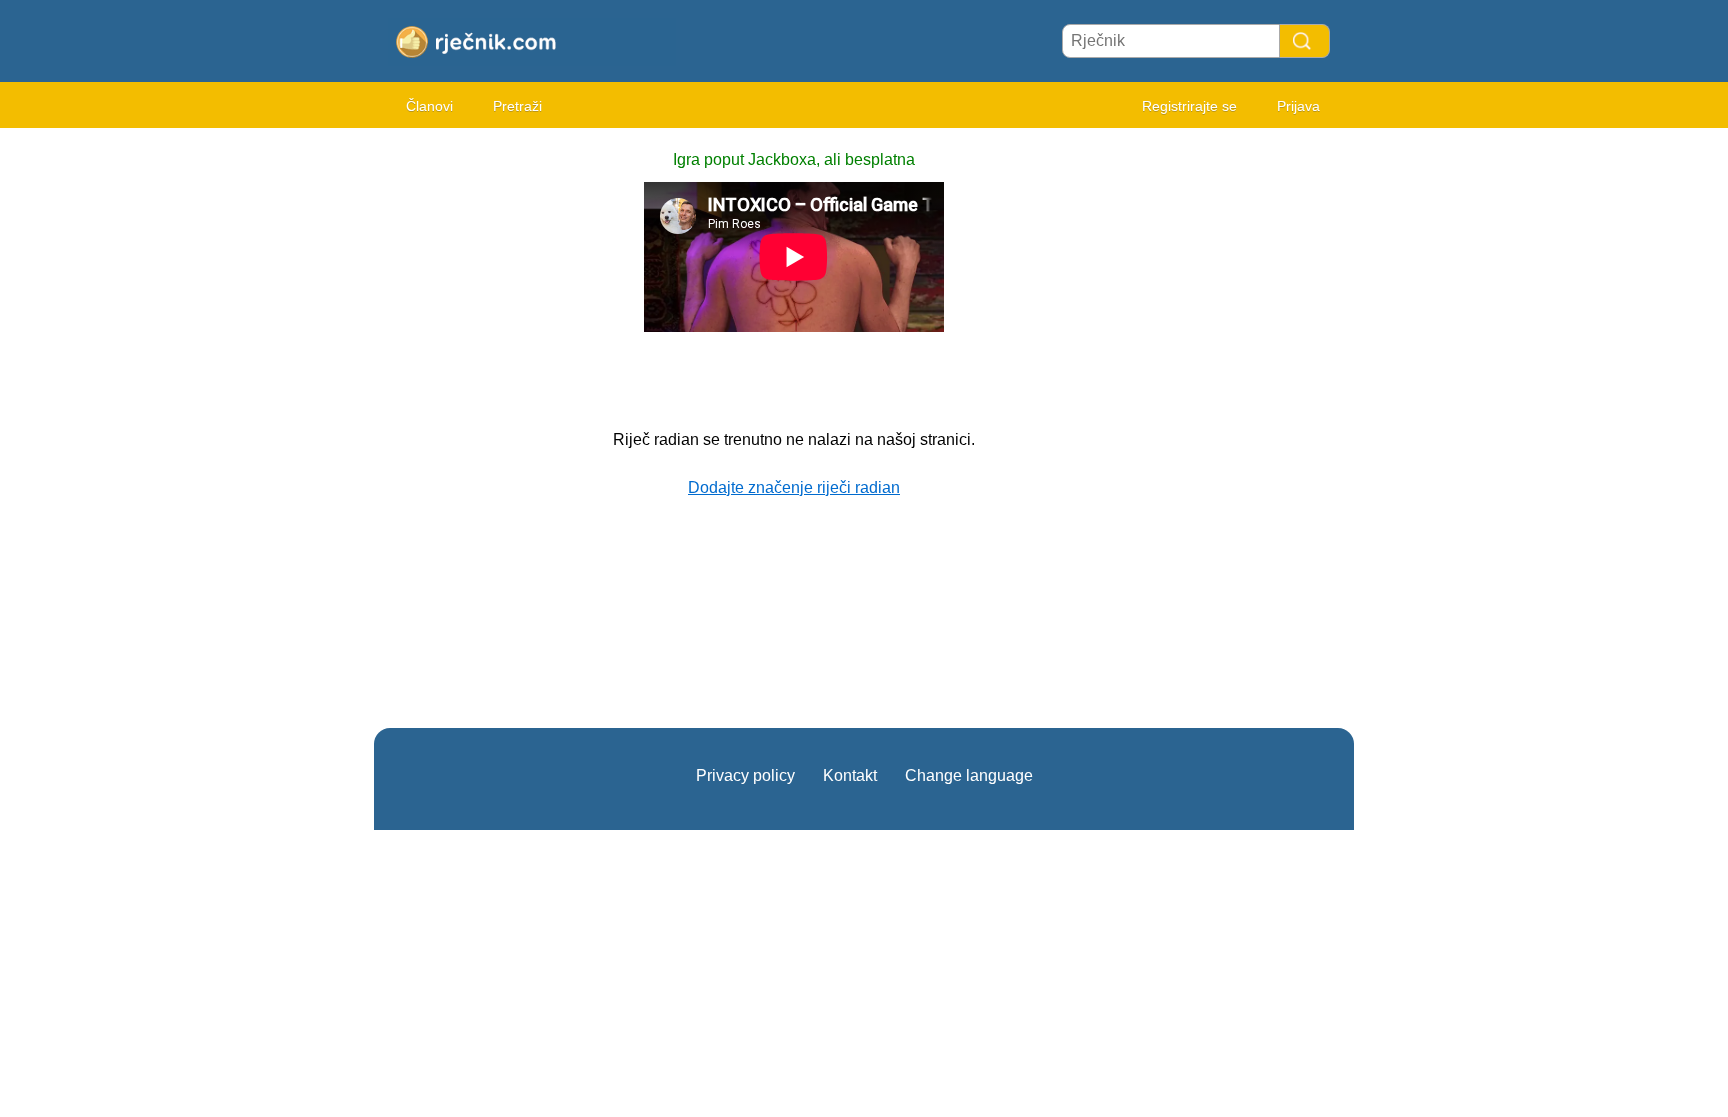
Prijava (1298, 106)
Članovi (429, 106)
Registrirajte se (1189, 106)
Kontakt (850, 775)
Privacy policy (745, 775)
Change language (969, 775)
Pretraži (517, 106)
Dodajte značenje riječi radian (794, 487)
